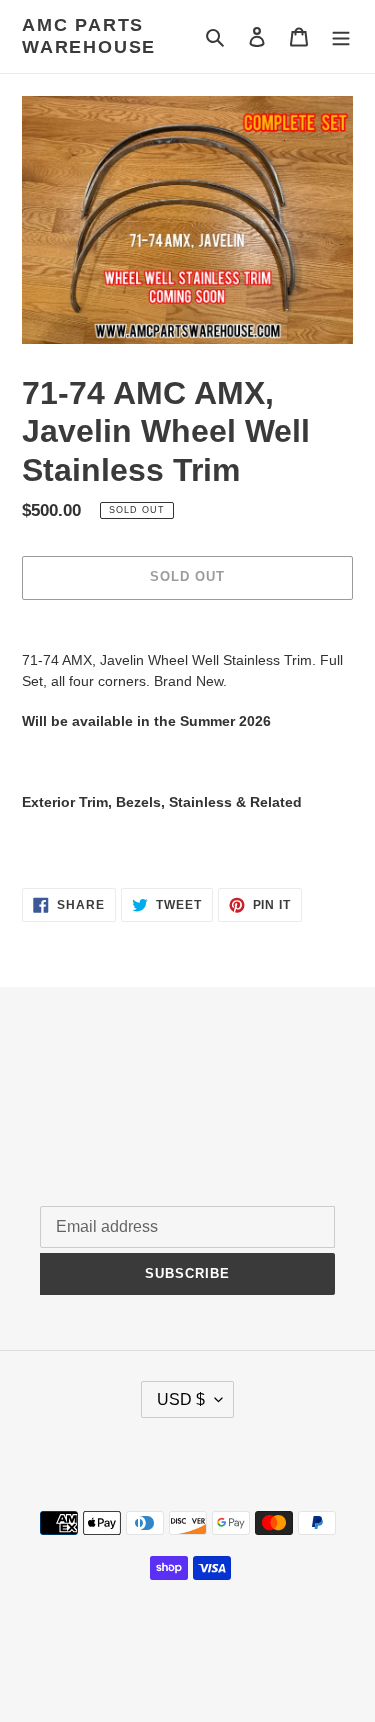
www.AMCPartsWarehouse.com (187, 1656)
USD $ (181, 1399)
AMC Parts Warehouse (89, 36)
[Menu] (341, 36)
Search (63, 1088)
